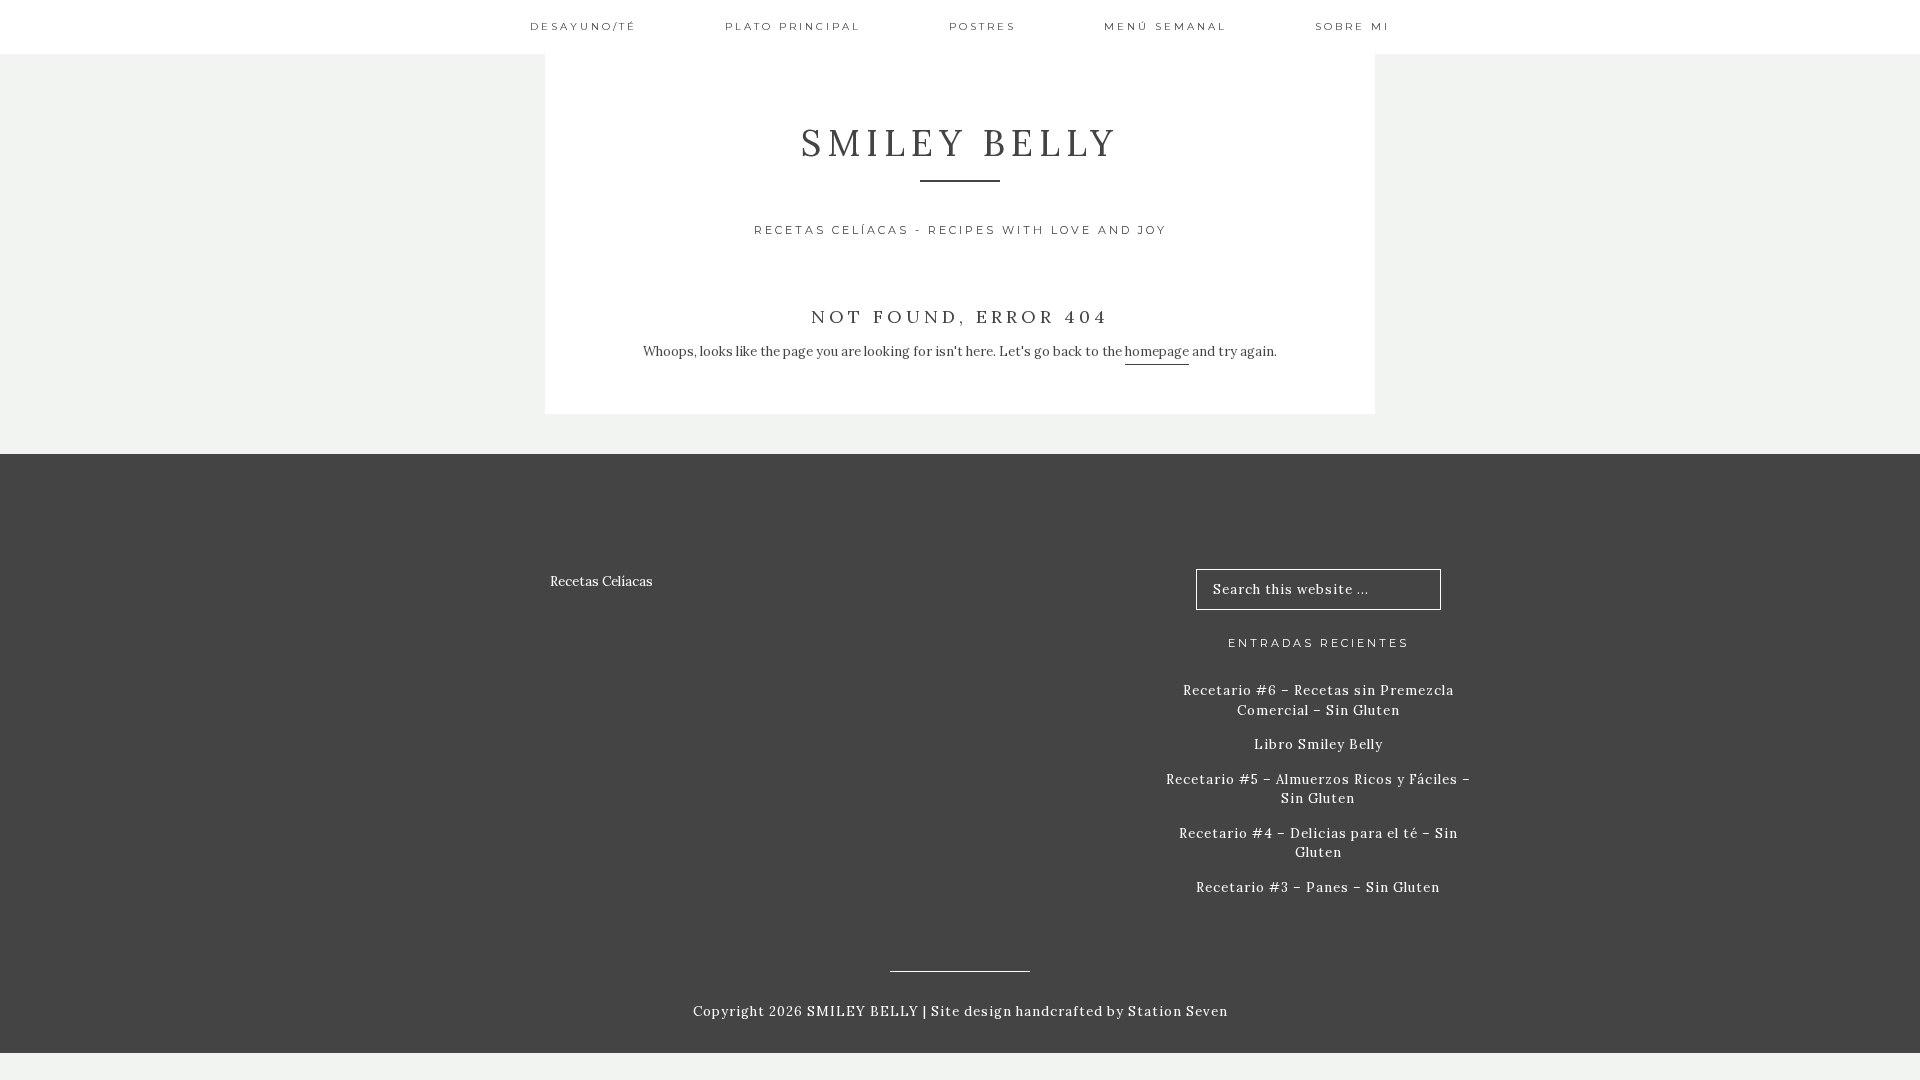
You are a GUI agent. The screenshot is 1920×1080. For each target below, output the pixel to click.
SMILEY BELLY (960, 143)
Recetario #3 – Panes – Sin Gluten (1318, 887)
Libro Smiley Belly (1318, 744)
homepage (1157, 351)
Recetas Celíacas (601, 581)
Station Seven (1176, 1011)
